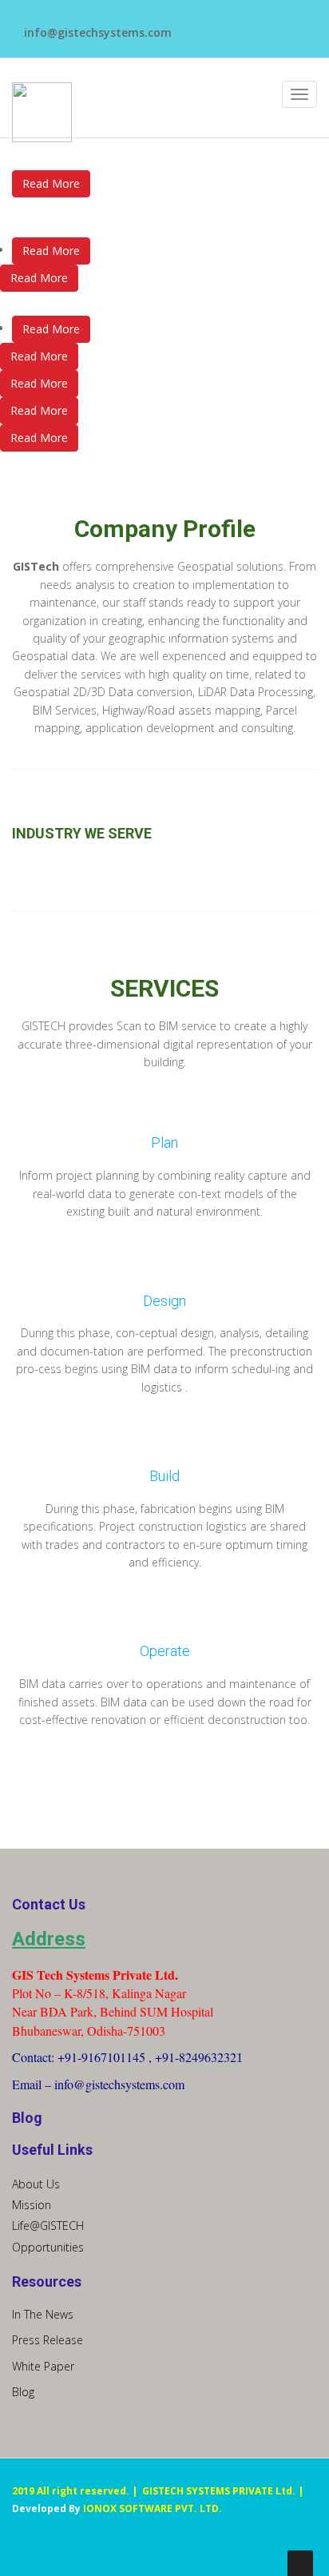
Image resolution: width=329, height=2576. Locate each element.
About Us (36, 2184)
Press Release (48, 2340)
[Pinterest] (256, 25)
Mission (32, 2205)
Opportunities (48, 2247)
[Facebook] (196, 25)
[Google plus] (276, 25)
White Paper (43, 2366)
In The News (43, 2314)
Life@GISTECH (48, 2226)
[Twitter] (216, 25)
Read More (51, 251)
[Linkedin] (236, 25)
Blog (23, 2392)
